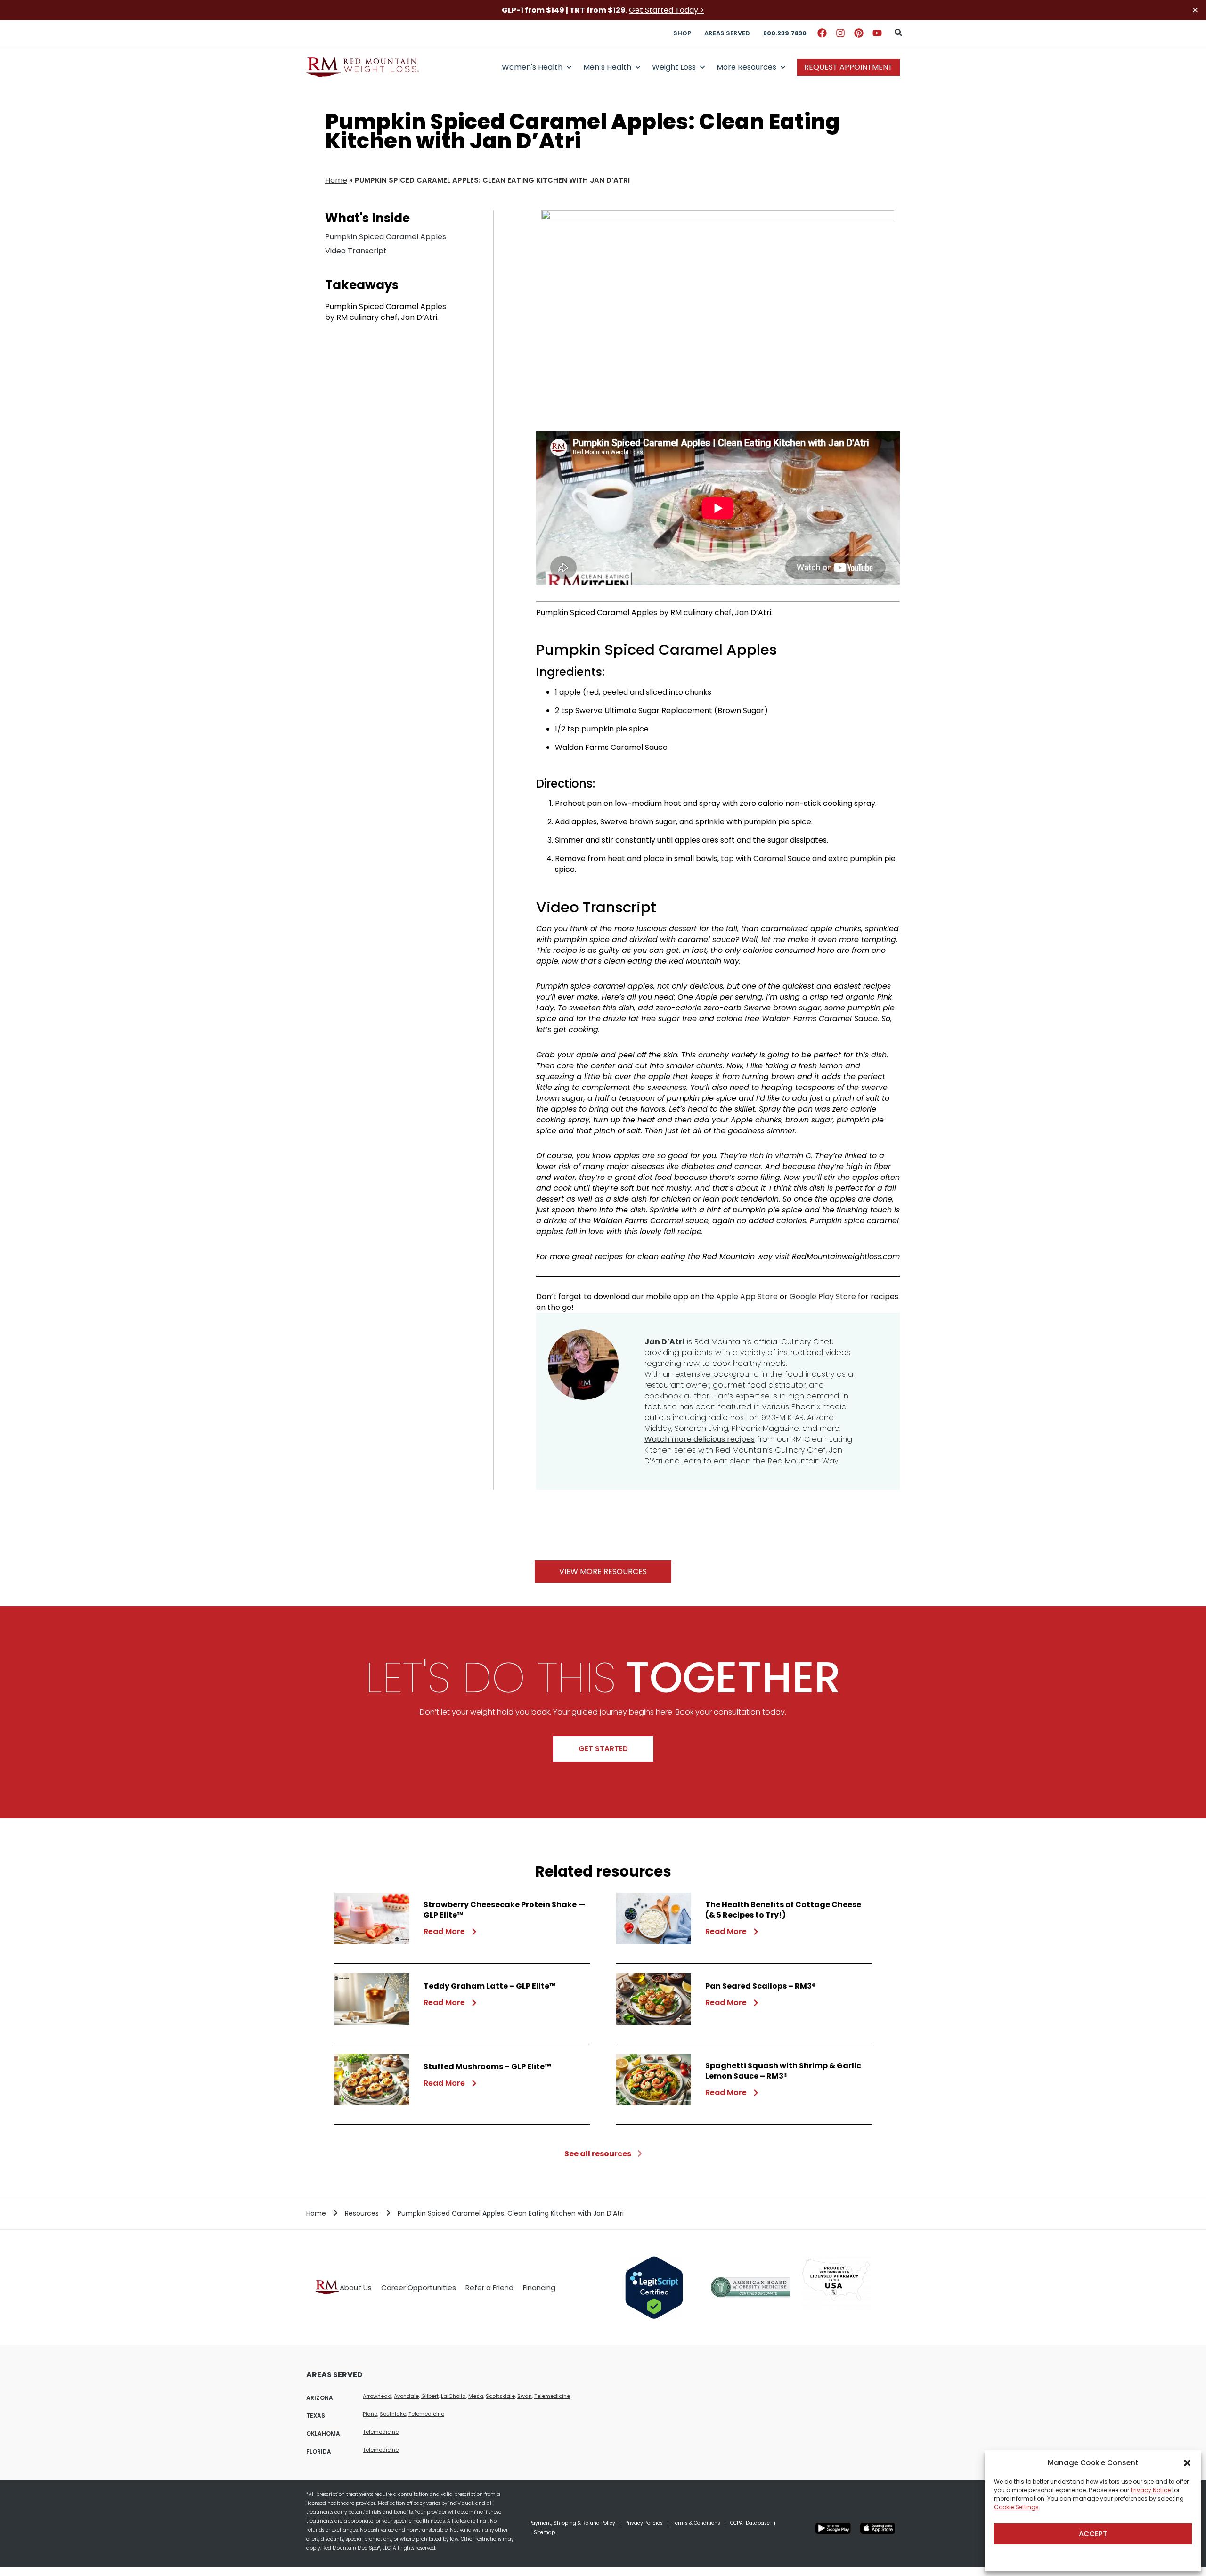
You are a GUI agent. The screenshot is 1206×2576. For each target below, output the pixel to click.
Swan (525, 2396)
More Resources (746, 67)
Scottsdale (500, 2396)
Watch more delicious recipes (700, 1439)
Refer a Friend (489, 2288)
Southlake (393, 2414)
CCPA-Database (750, 2523)
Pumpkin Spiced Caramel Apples (386, 237)
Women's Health (532, 67)
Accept (1093, 2534)
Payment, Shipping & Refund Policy (572, 2523)
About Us (356, 2288)
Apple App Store (747, 1296)
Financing (539, 2288)
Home (336, 180)
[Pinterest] (859, 33)
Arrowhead (377, 2396)
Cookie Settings (1016, 2507)
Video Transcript (356, 251)
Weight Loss (674, 67)
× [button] (1195, 10)
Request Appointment (848, 67)
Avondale (406, 2396)
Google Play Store (823, 1296)
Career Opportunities (419, 2288)
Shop (682, 33)
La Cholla (453, 2396)
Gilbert (430, 2396)
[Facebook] (822, 33)
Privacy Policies (644, 2523)
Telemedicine (552, 2396)
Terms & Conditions (697, 2523)
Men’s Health (607, 67)
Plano (370, 2414)
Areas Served (727, 33)
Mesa (476, 2396)
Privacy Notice (1151, 2490)
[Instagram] (840, 33)
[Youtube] (877, 33)
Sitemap (544, 2532)
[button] (1187, 2463)
